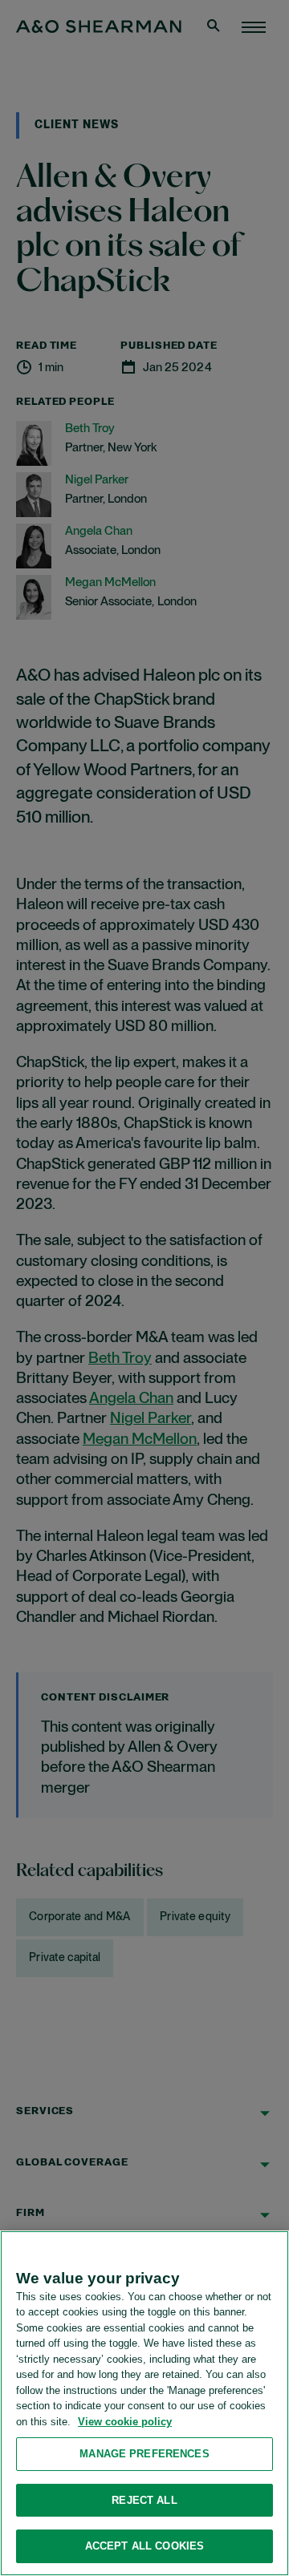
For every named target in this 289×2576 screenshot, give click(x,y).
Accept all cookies (144, 2546)
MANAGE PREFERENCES (144, 2454)
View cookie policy (125, 2422)
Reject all (144, 2500)
